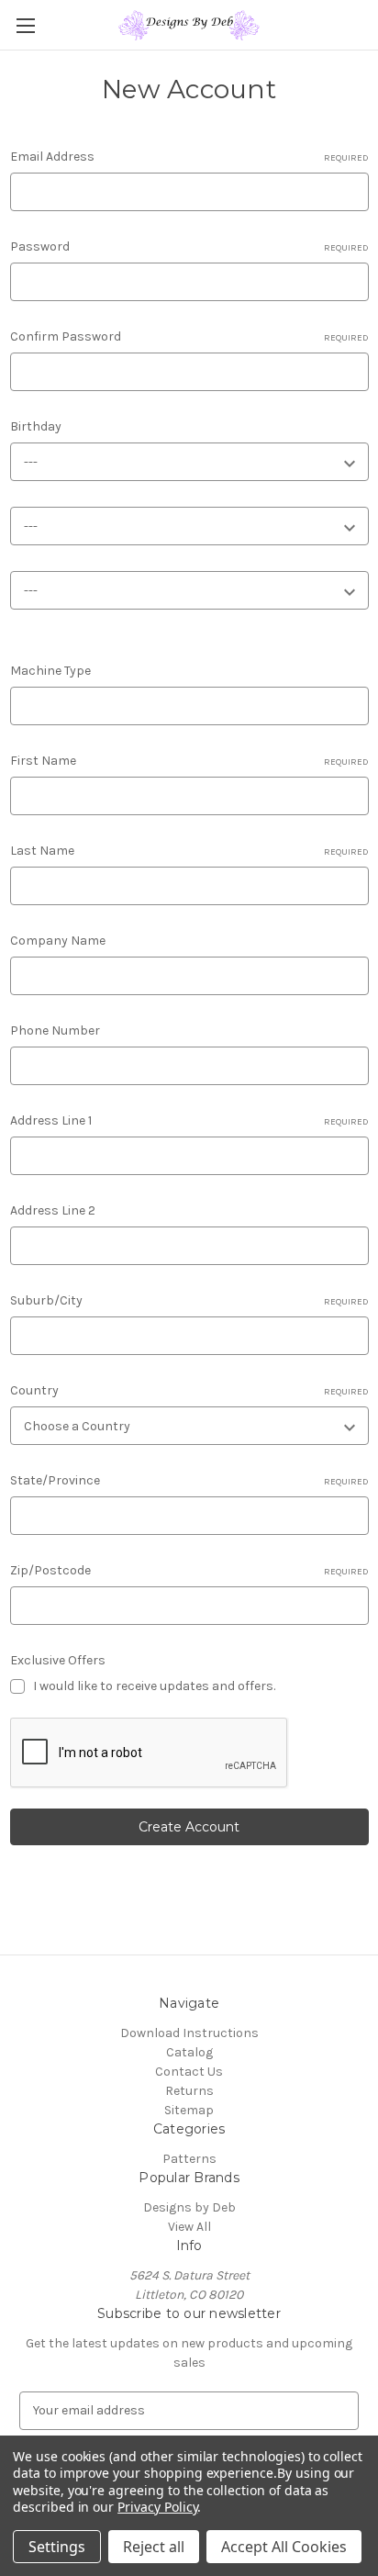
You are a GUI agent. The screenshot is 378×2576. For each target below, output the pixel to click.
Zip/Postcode (189, 1570)
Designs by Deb (189, 2207)
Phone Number (55, 1030)
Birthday (36, 426)
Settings (57, 2547)
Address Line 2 (53, 1210)
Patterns (189, 2159)
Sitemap (189, 2110)
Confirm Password (189, 336)
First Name (189, 761)
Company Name (58, 941)
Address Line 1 (189, 1120)
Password (189, 246)
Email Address (189, 157)
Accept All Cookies (284, 2547)
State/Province (189, 1480)
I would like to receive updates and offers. (154, 1686)
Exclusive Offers (58, 1660)
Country (189, 1390)
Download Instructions (189, 2033)
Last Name (189, 851)
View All (189, 2227)
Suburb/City (189, 1300)
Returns (189, 2091)
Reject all (154, 2547)
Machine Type (50, 671)
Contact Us (189, 2072)
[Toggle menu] (25, 25)
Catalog (189, 2052)
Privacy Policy (157, 2507)
